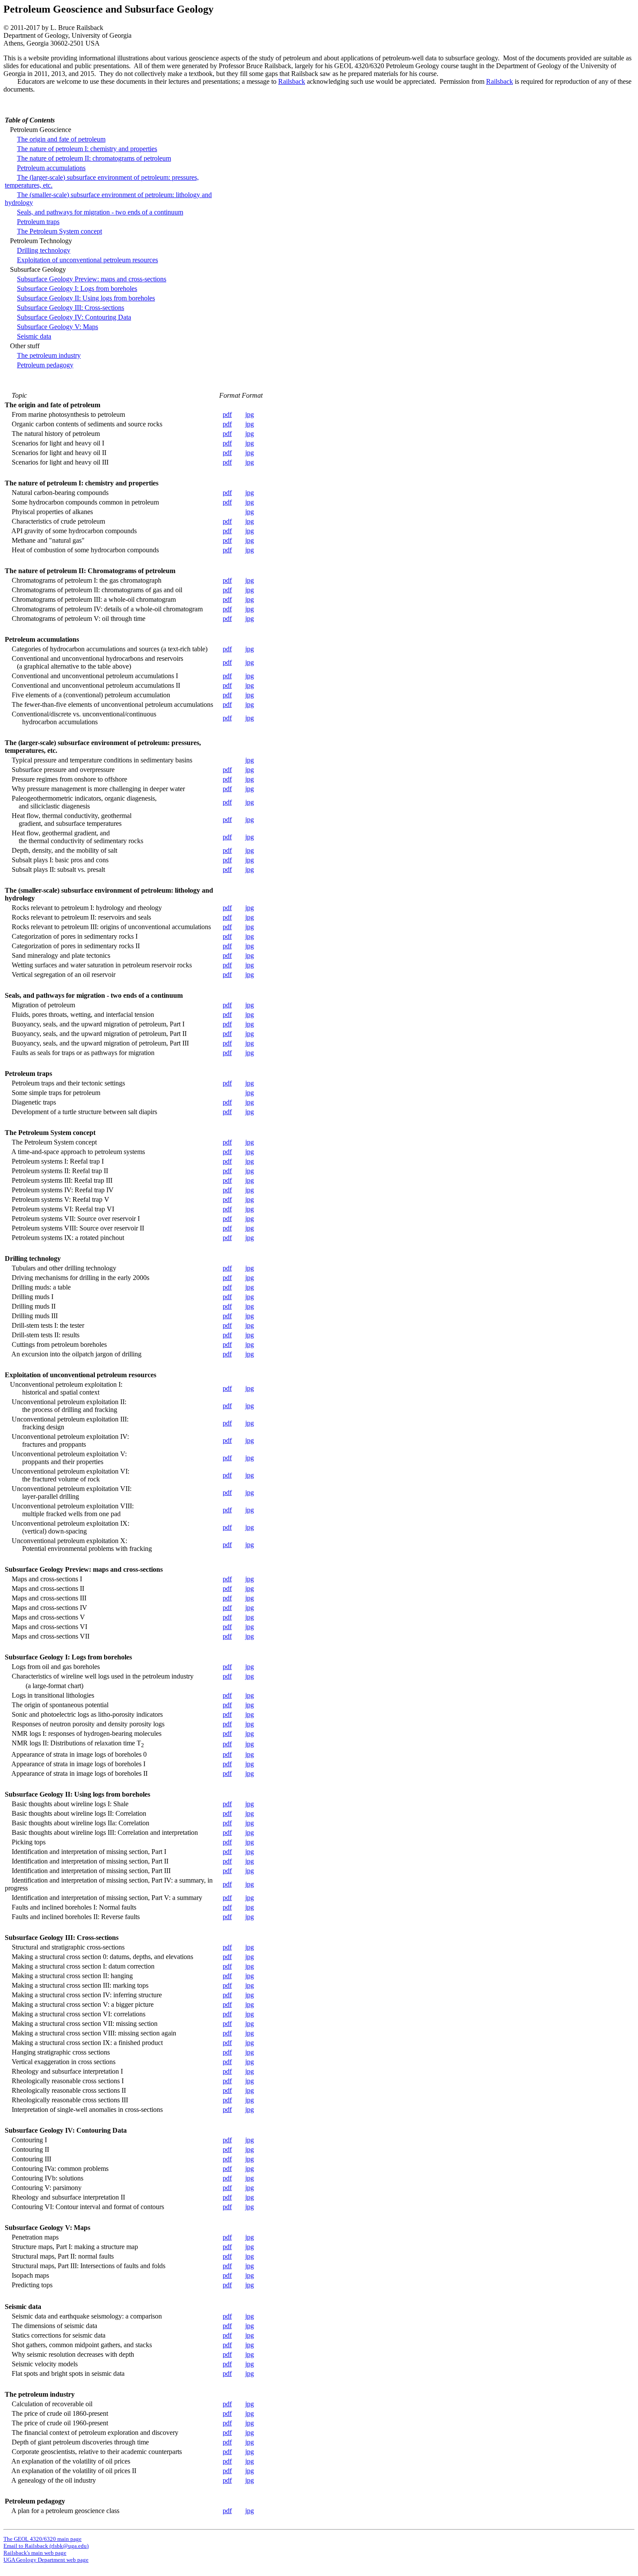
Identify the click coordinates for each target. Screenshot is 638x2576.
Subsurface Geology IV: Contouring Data (74, 317)
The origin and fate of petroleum (61, 139)
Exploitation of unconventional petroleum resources (87, 260)
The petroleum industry (49, 355)
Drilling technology (44, 250)
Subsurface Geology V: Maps (58, 327)
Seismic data (34, 336)
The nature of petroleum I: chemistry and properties (87, 149)
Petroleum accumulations (51, 168)
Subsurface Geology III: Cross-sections (71, 308)
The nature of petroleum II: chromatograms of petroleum (94, 158)
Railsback (292, 81)
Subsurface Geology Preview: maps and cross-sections (92, 279)
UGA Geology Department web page (46, 2560)
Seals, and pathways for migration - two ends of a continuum (100, 212)
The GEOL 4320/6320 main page (43, 2539)
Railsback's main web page (35, 2553)
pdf (227, 414)
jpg (250, 414)
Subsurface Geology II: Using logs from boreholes (86, 298)
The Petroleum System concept (59, 231)
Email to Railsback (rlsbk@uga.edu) (46, 2546)
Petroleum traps (38, 222)
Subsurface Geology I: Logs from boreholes (77, 289)
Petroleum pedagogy (45, 365)
